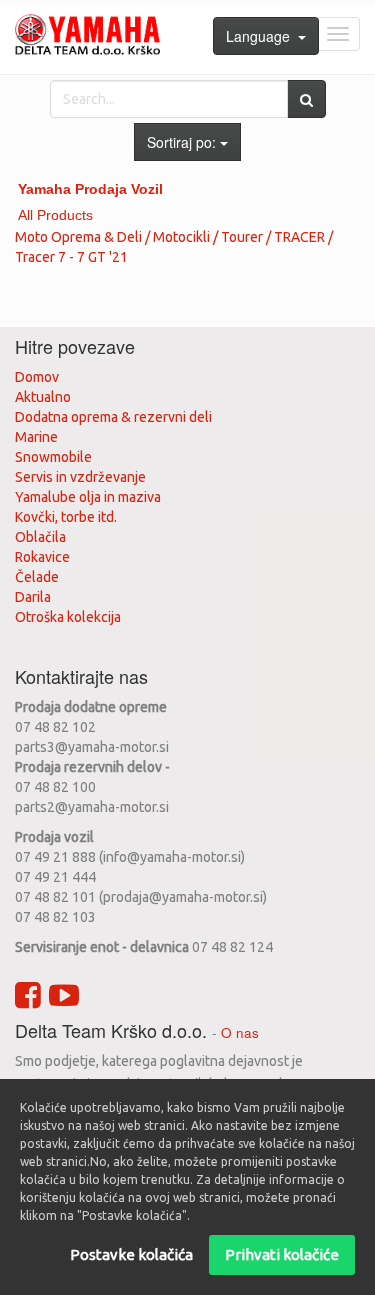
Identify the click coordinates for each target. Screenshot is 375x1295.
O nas (240, 1032)
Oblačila (40, 537)
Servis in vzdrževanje (80, 477)
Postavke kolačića (131, 1254)
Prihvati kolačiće (282, 1254)
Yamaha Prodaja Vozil (90, 189)
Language (262, 36)
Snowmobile (53, 457)
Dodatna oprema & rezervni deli (113, 417)
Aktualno (43, 397)
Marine (36, 437)
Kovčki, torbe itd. (66, 517)
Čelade (37, 577)
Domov (37, 377)
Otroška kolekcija (68, 617)
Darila (33, 597)
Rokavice (42, 557)
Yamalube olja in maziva (88, 497)
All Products (55, 215)
